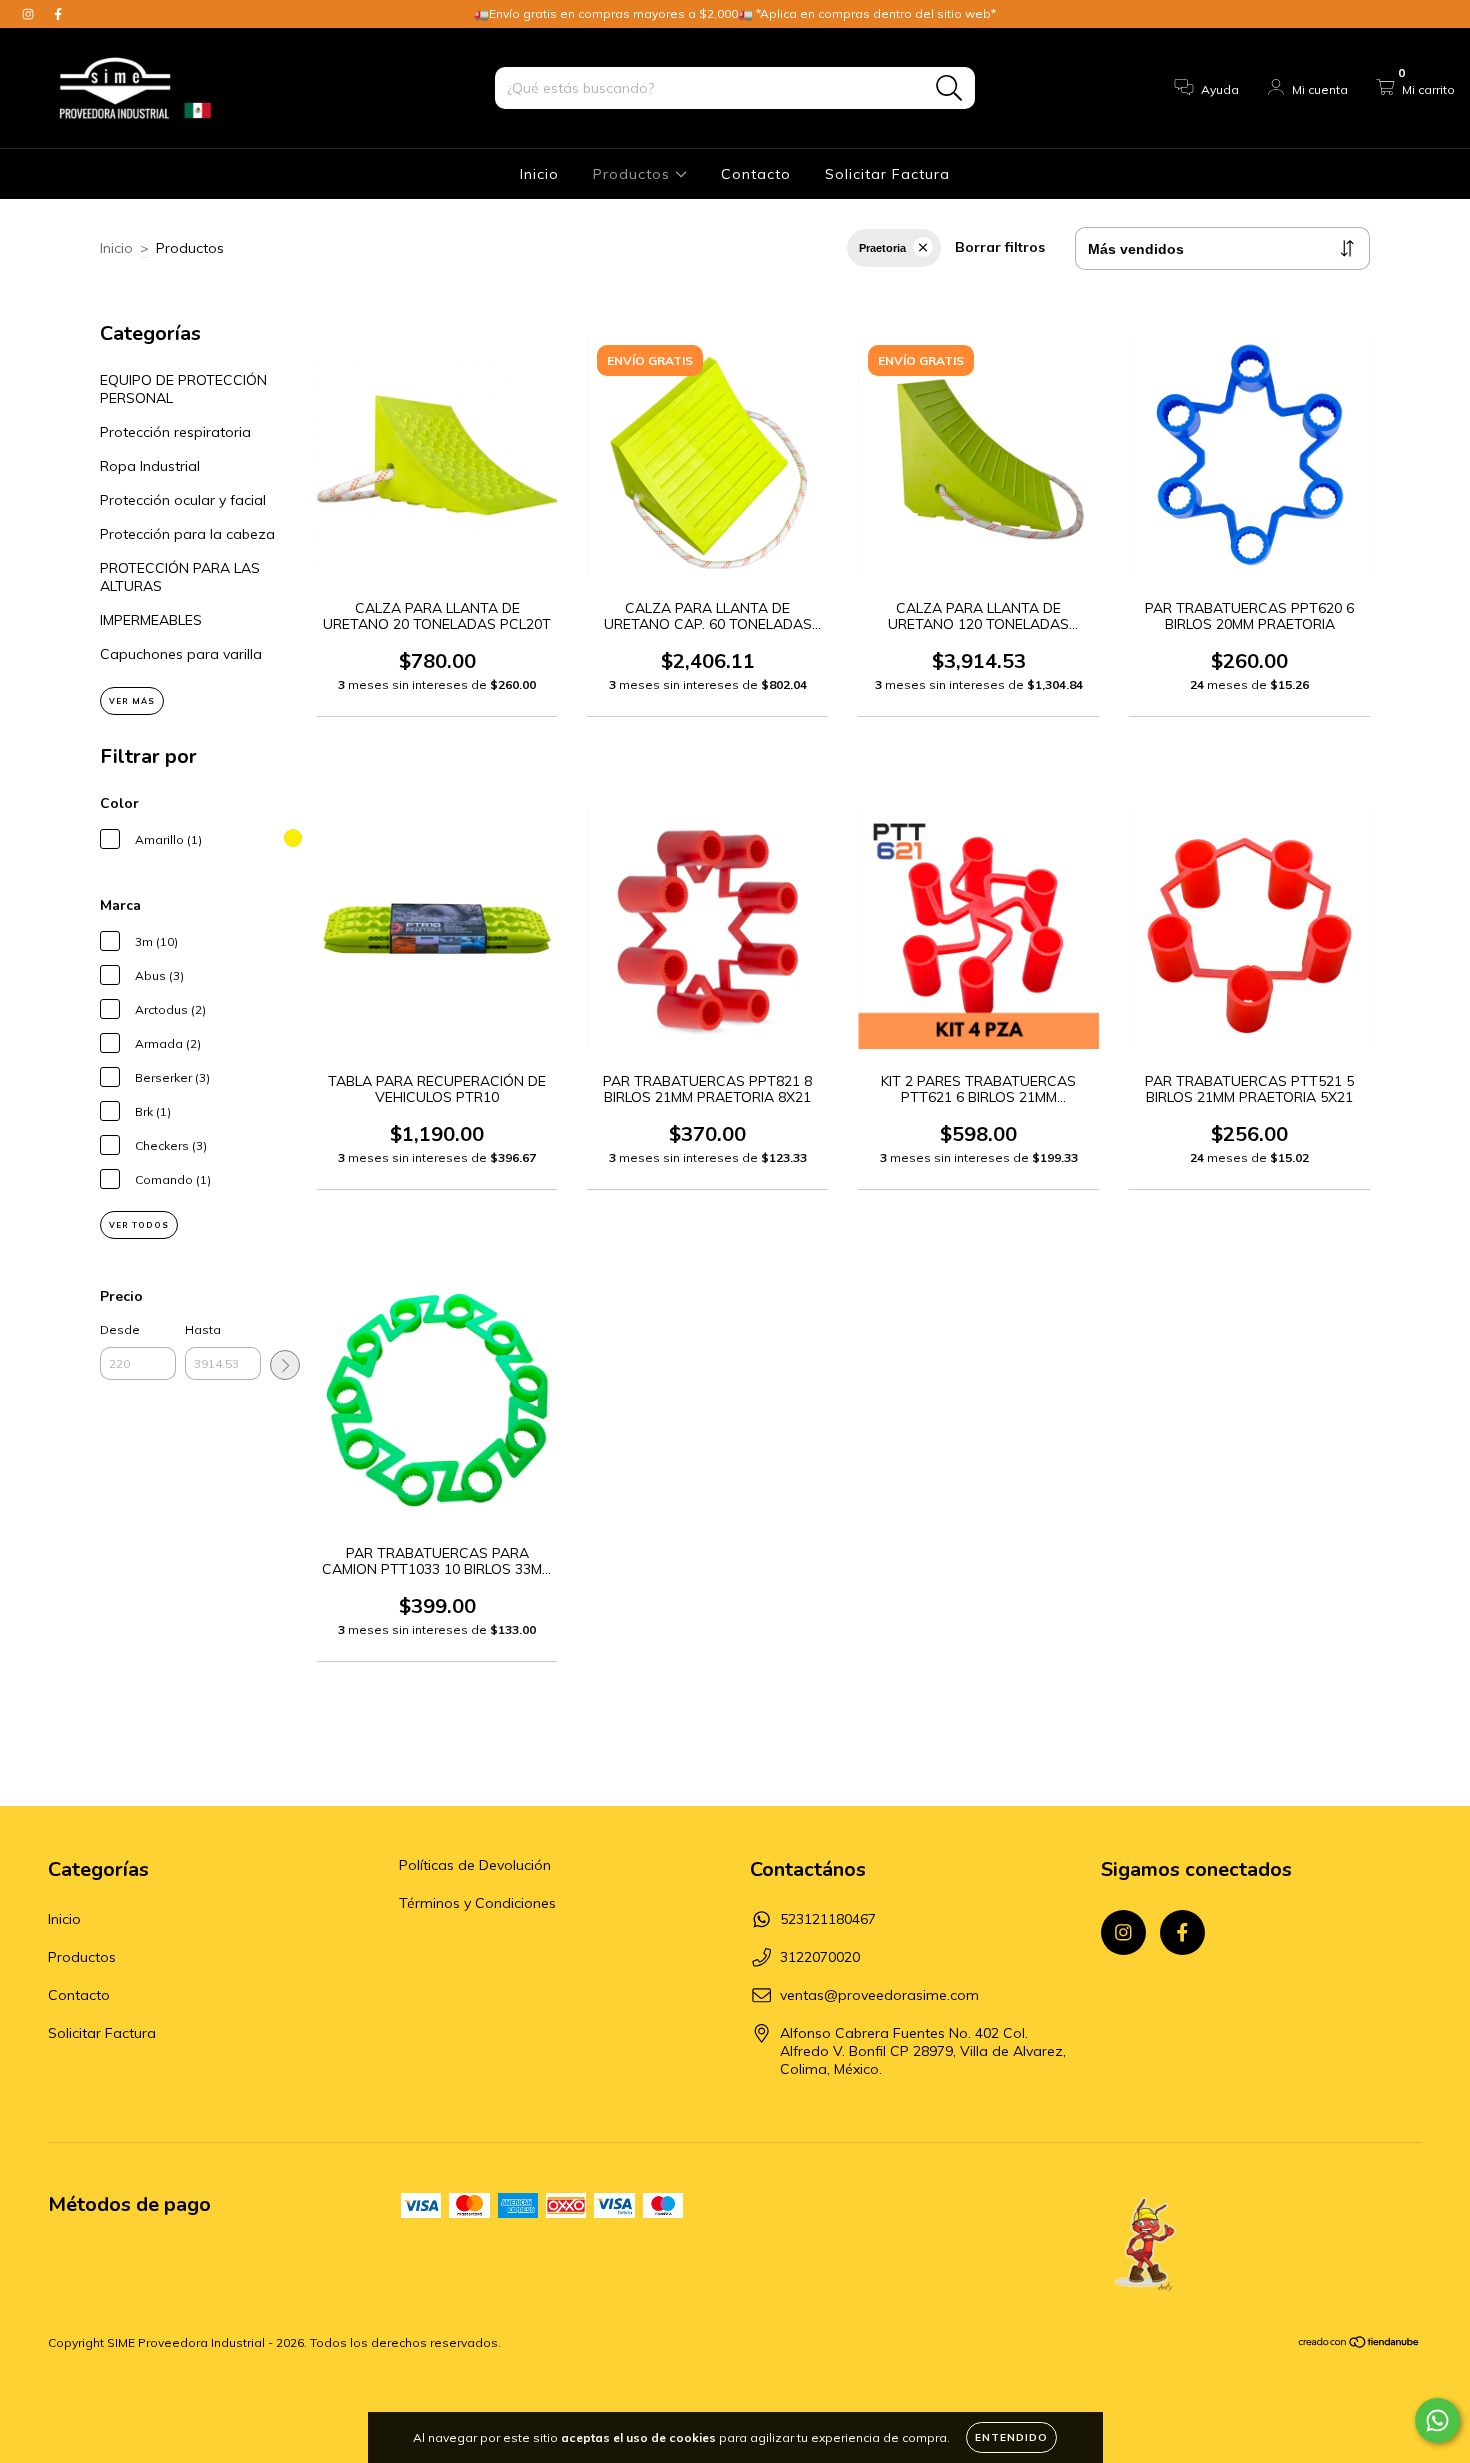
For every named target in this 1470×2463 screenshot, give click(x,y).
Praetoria (882, 248)
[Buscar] (949, 88)
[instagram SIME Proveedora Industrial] (30, 14)
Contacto (756, 174)
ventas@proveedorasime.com (879, 1995)
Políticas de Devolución (475, 1865)
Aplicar (285, 1365)
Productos (634, 174)
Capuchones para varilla (181, 654)
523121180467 (828, 1919)
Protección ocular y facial (183, 500)
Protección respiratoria (175, 432)
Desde (120, 1329)
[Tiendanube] (1359, 2344)
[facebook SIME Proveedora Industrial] (58, 14)
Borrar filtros (1000, 247)
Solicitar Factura (887, 174)
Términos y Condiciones (477, 1903)
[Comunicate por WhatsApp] (1437, 2420)
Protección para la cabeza (187, 534)
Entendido (1011, 2437)
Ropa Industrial (150, 466)
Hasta (203, 1329)
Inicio (539, 174)
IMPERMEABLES (151, 620)
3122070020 (820, 1957)
